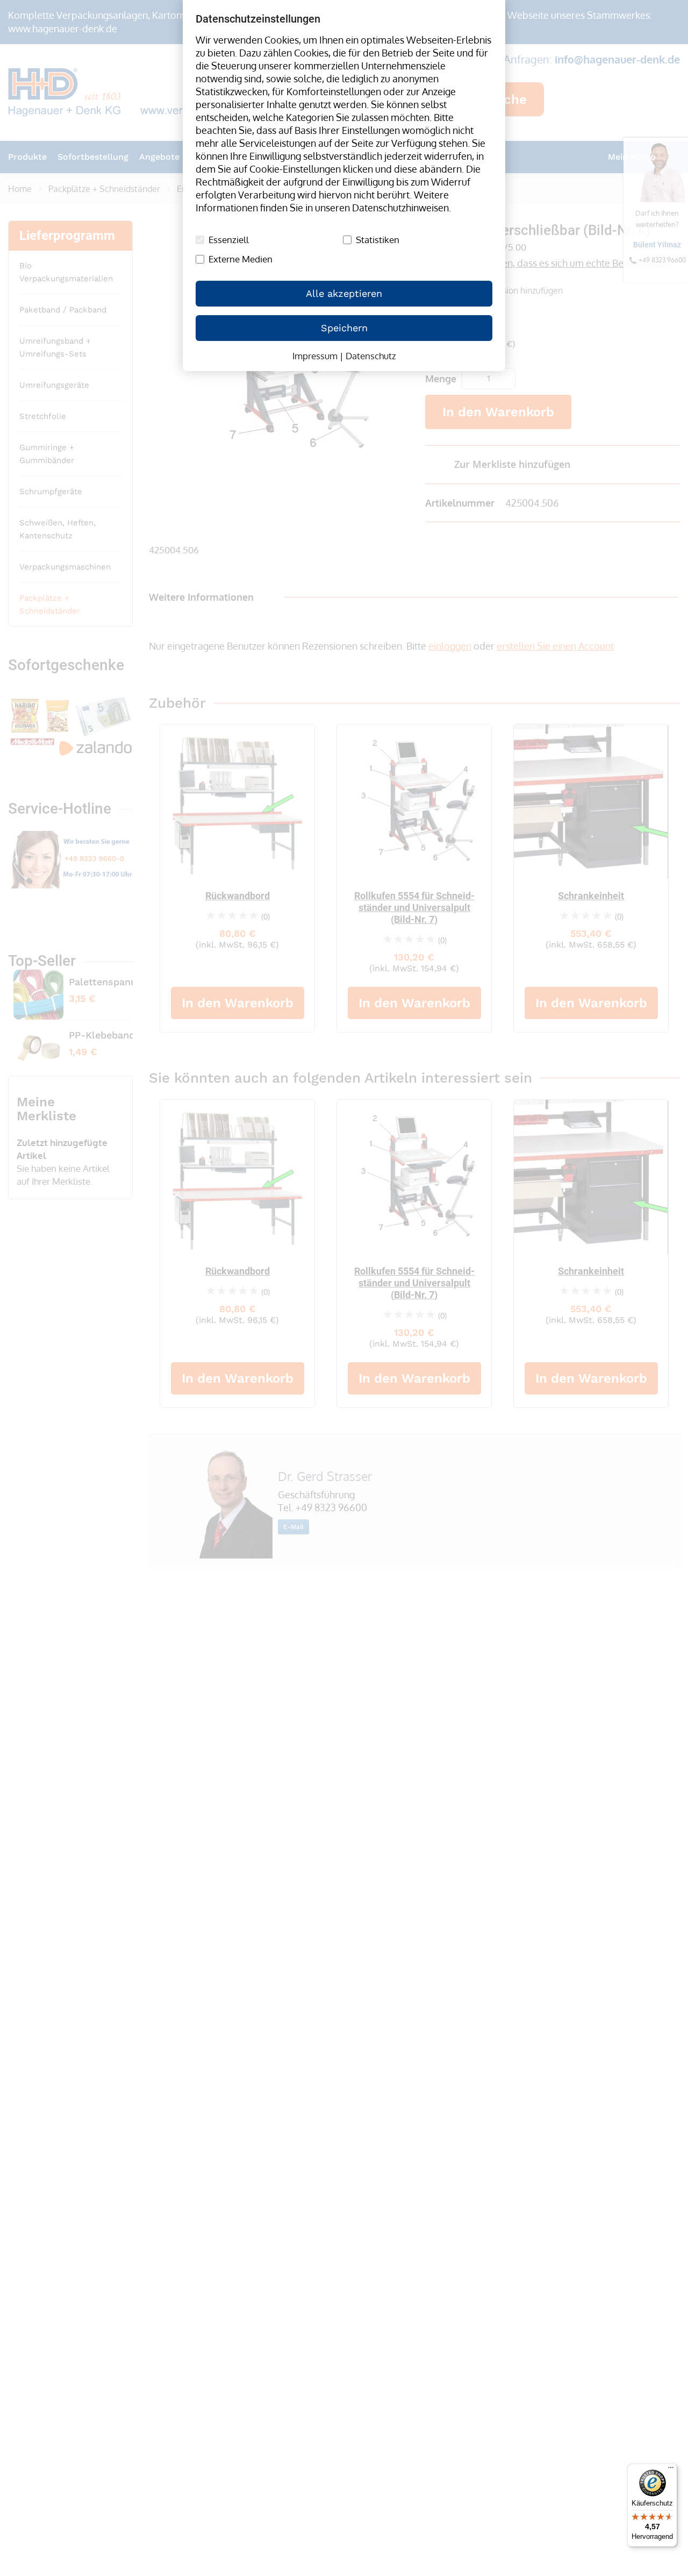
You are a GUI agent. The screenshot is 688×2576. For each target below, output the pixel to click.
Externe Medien (241, 259)
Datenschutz (371, 356)
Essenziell (229, 240)
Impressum (315, 356)
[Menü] (671, 2470)
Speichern (344, 328)
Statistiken (378, 240)
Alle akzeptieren (344, 293)
